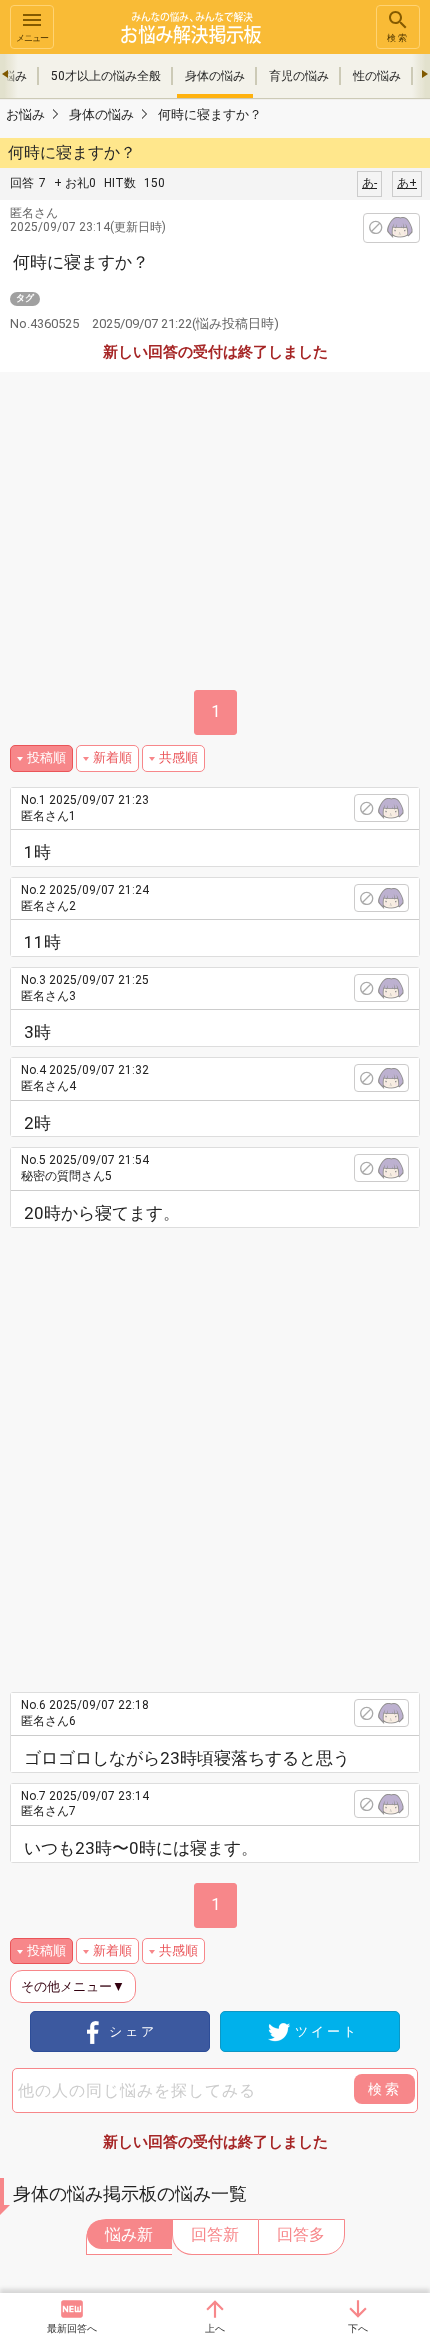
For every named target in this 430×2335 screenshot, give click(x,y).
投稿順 (46, 757)
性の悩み (377, 76)
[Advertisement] (215, 1453)
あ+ (407, 183)
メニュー (32, 38)
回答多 (301, 2234)
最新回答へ (72, 2328)
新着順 (112, 757)
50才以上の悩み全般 (106, 76)
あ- (369, 183)
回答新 (215, 2234)
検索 (398, 38)
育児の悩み (299, 76)
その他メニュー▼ (73, 1986)
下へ (358, 2328)
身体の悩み (215, 76)
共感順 (178, 757)
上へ (215, 2328)
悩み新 (129, 2234)
